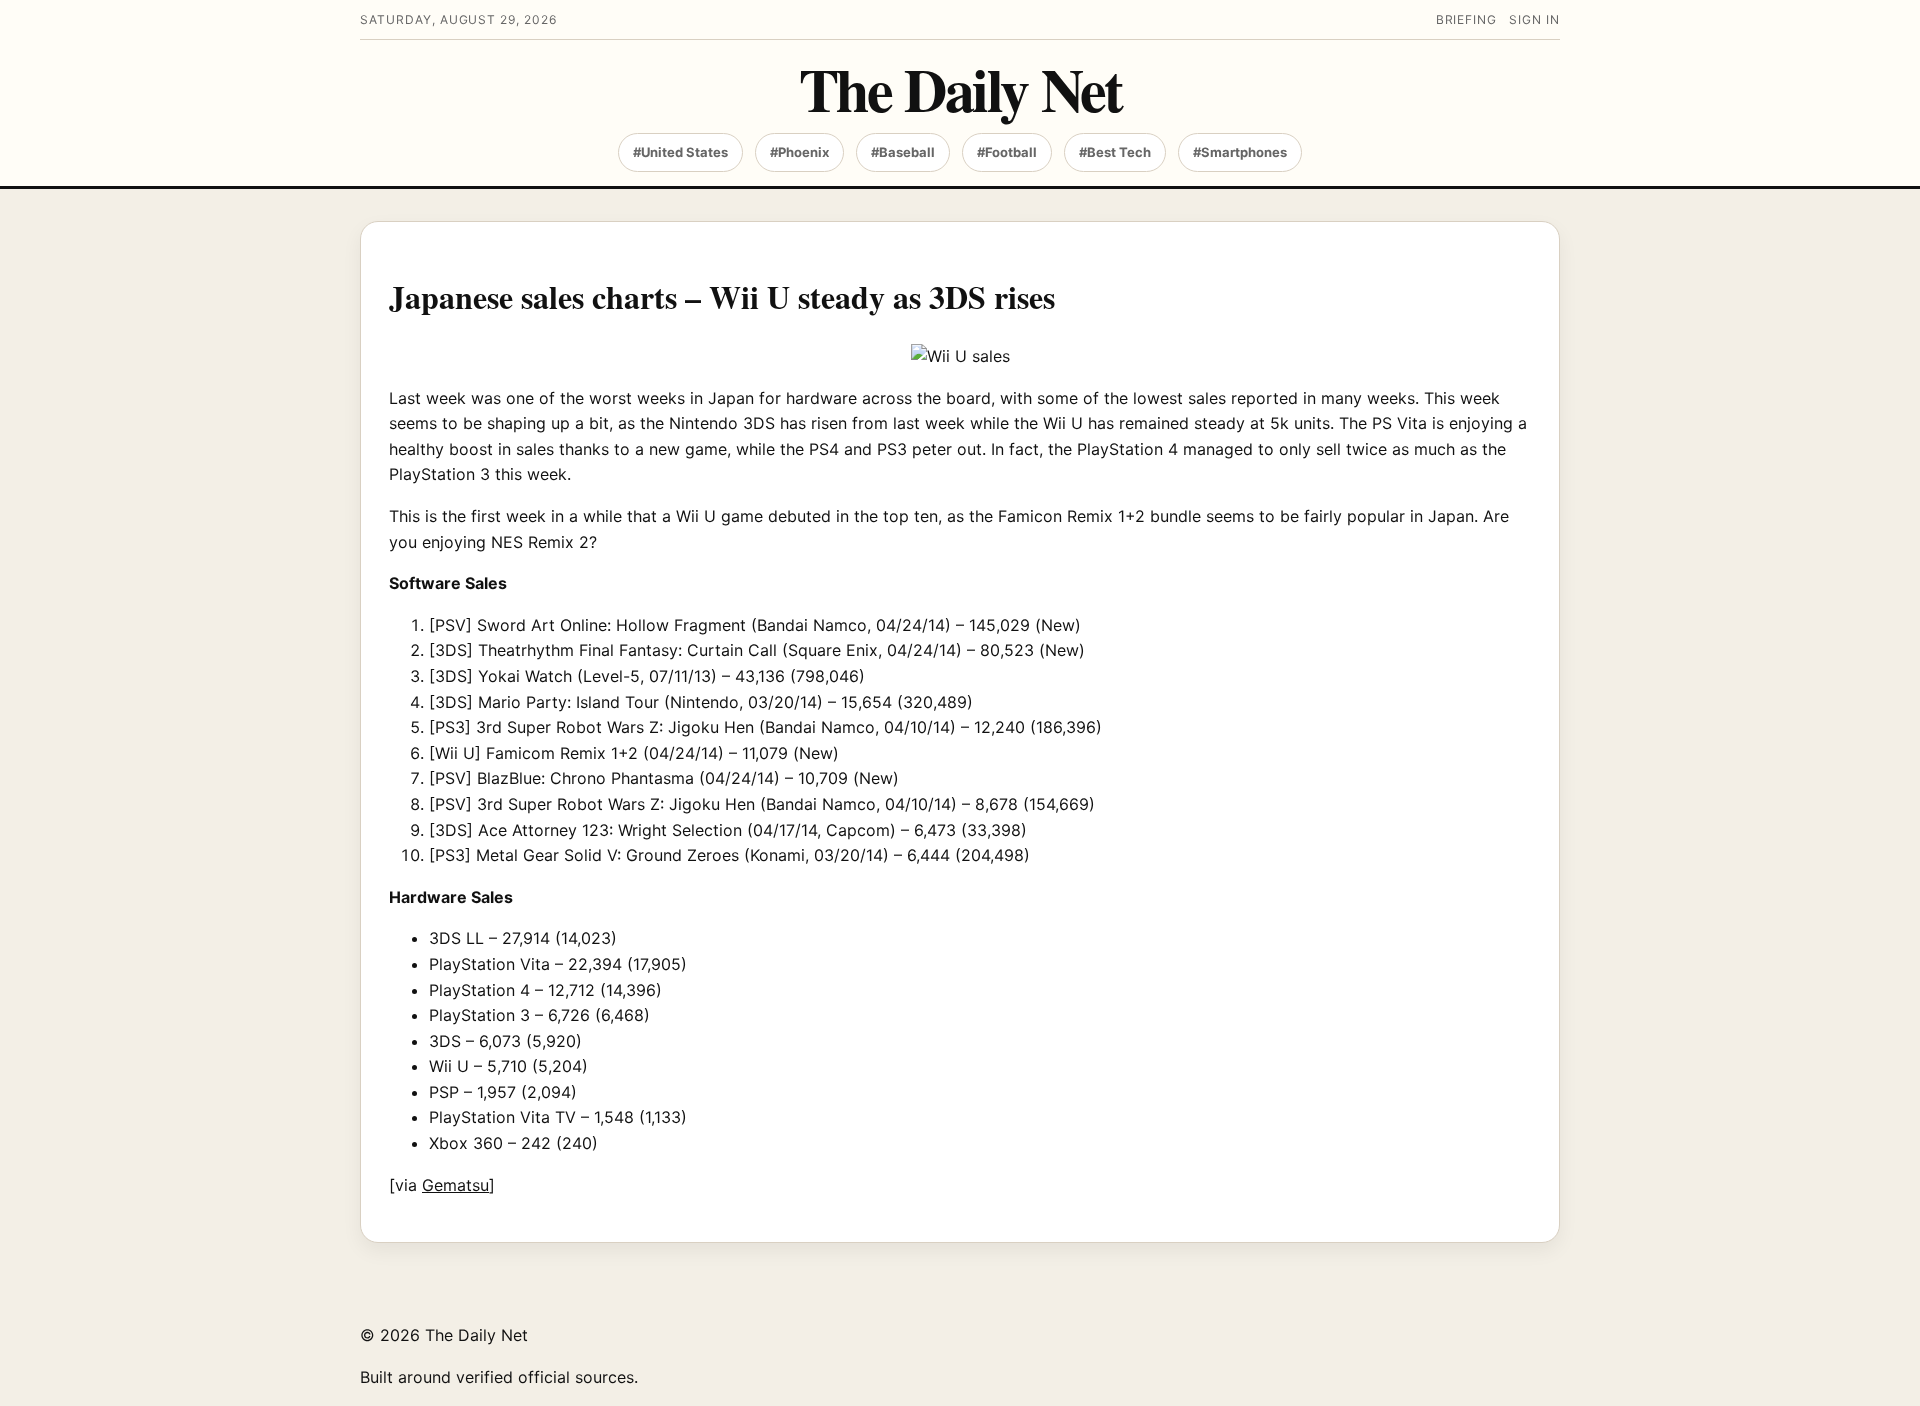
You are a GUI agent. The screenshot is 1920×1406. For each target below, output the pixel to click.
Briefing (1467, 19)
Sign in (1534, 19)
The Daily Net (960, 88)
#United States (680, 152)
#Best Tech (1115, 152)
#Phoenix (799, 152)
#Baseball (903, 152)
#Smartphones (1240, 152)
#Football (1007, 152)
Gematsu (455, 1185)
